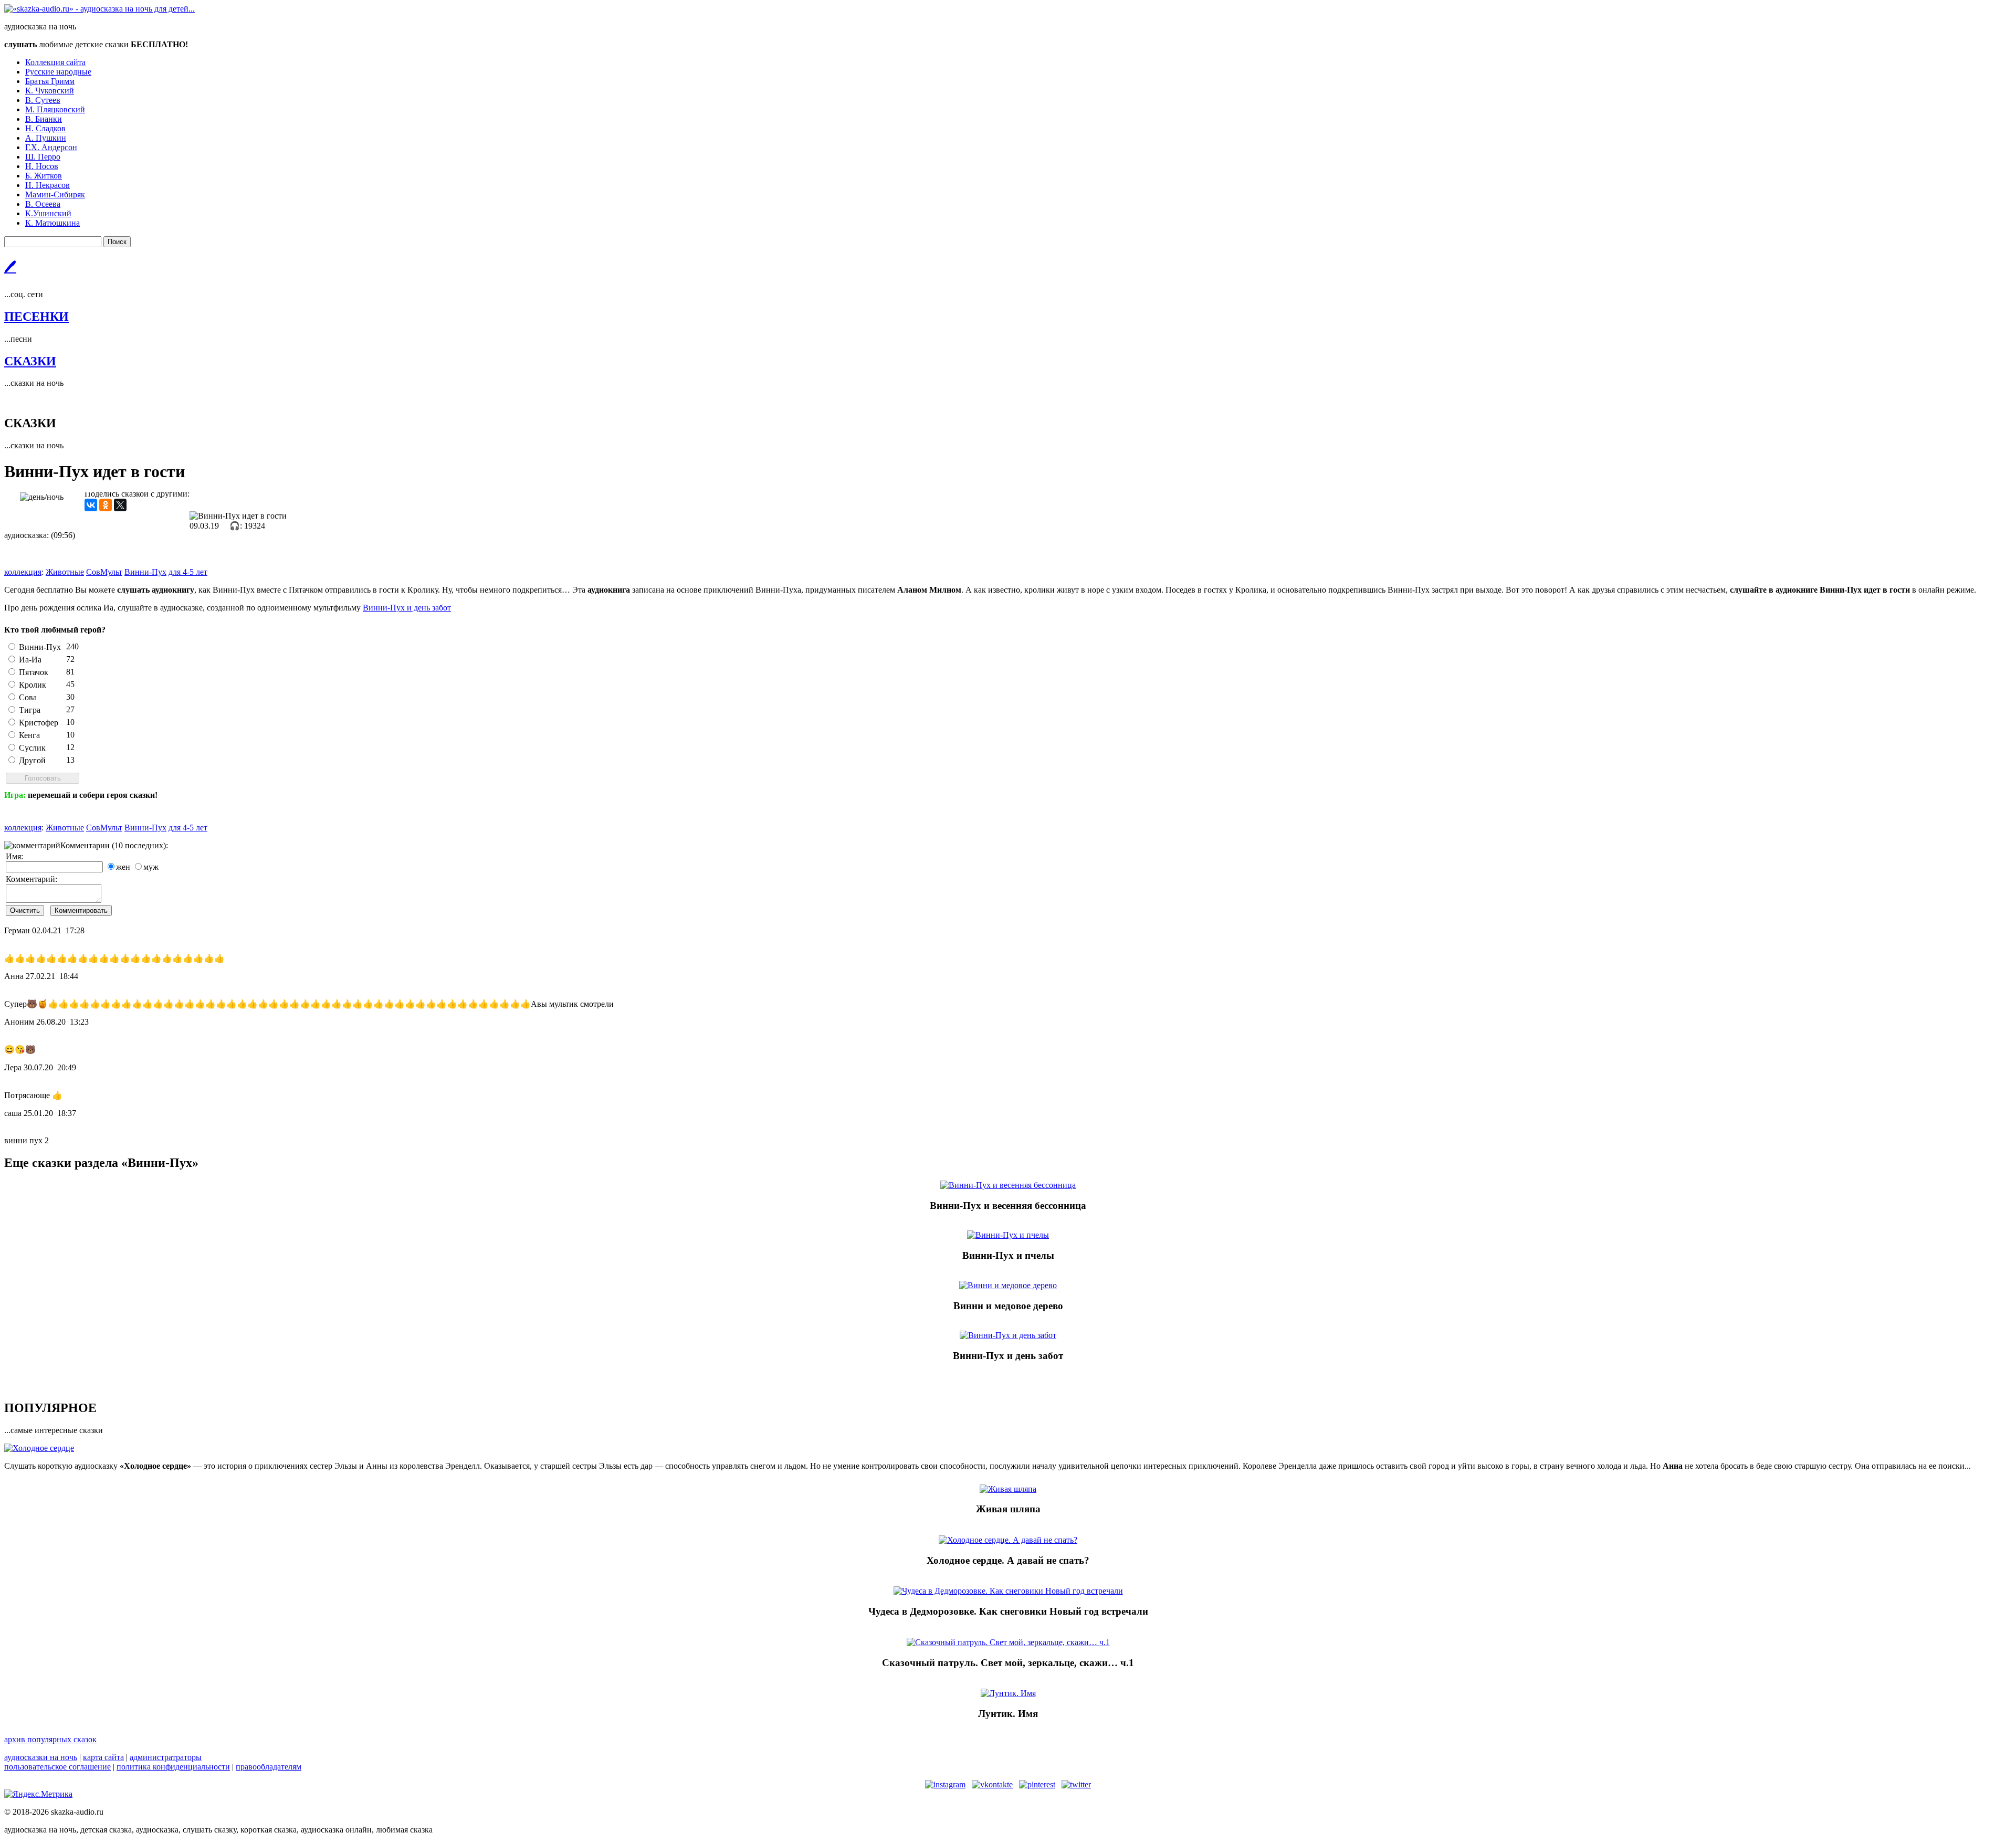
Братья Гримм (50, 81)
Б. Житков (44, 176)
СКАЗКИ (30, 361)
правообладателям (269, 1767)
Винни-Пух (40, 647)
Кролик (33, 685)
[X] (120, 505)
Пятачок (34, 672)
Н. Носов (42, 166)
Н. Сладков (45, 128)
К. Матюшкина (52, 223)
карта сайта (103, 1757)
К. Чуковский (50, 91)
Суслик (32, 748)
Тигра (30, 710)
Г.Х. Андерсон (51, 147)
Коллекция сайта (55, 62)
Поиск (117, 242)
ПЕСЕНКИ (36, 317)
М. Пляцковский (55, 109)
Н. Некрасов (48, 185)
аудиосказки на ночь (41, 1757)
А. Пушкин (46, 138)
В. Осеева (43, 204)
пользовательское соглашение (57, 1767)
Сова (28, 697)
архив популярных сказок (50, 1739)
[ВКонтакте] (91, 505)
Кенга (29, 735)
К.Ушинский (48, 213)
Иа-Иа (30, 660)
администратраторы (166, 1757)
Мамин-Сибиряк (55, 194)
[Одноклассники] (106, 505)
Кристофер (39, 723)
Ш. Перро (43, 157)
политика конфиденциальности (173, 1767)
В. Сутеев (43, 100)
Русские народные (58, 72)
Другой (32, 760)
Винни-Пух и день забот (407, 608)
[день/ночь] (42, 497)
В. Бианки (44, 119)
